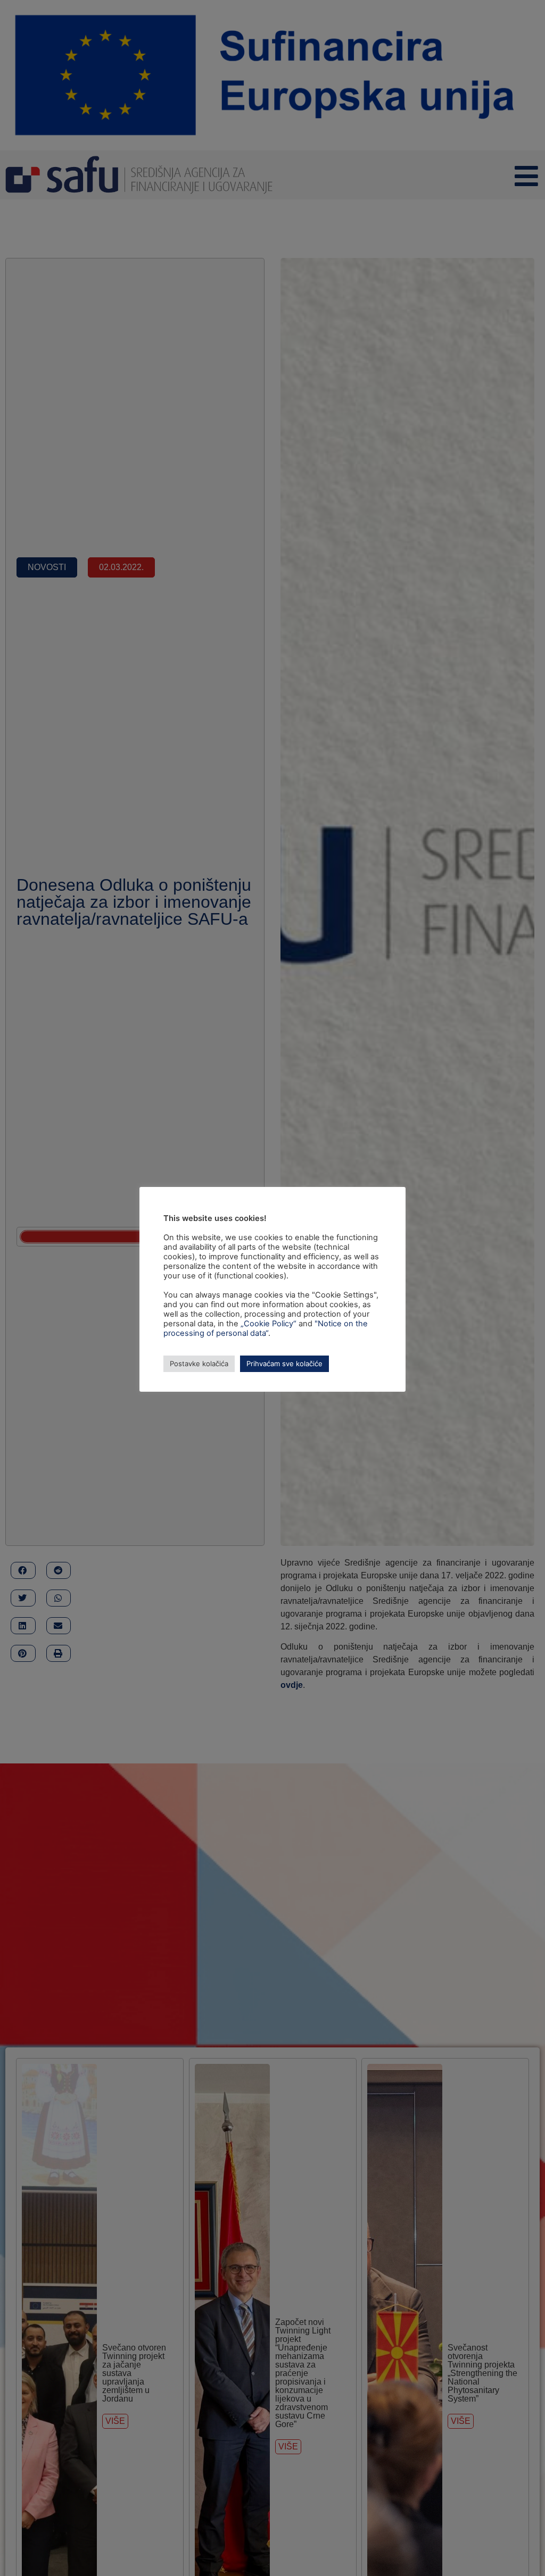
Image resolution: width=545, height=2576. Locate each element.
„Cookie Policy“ (269, 1324)
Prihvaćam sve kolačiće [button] (284, 1364)
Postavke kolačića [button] (199, 1364)
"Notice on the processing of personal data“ (266, 1328)
